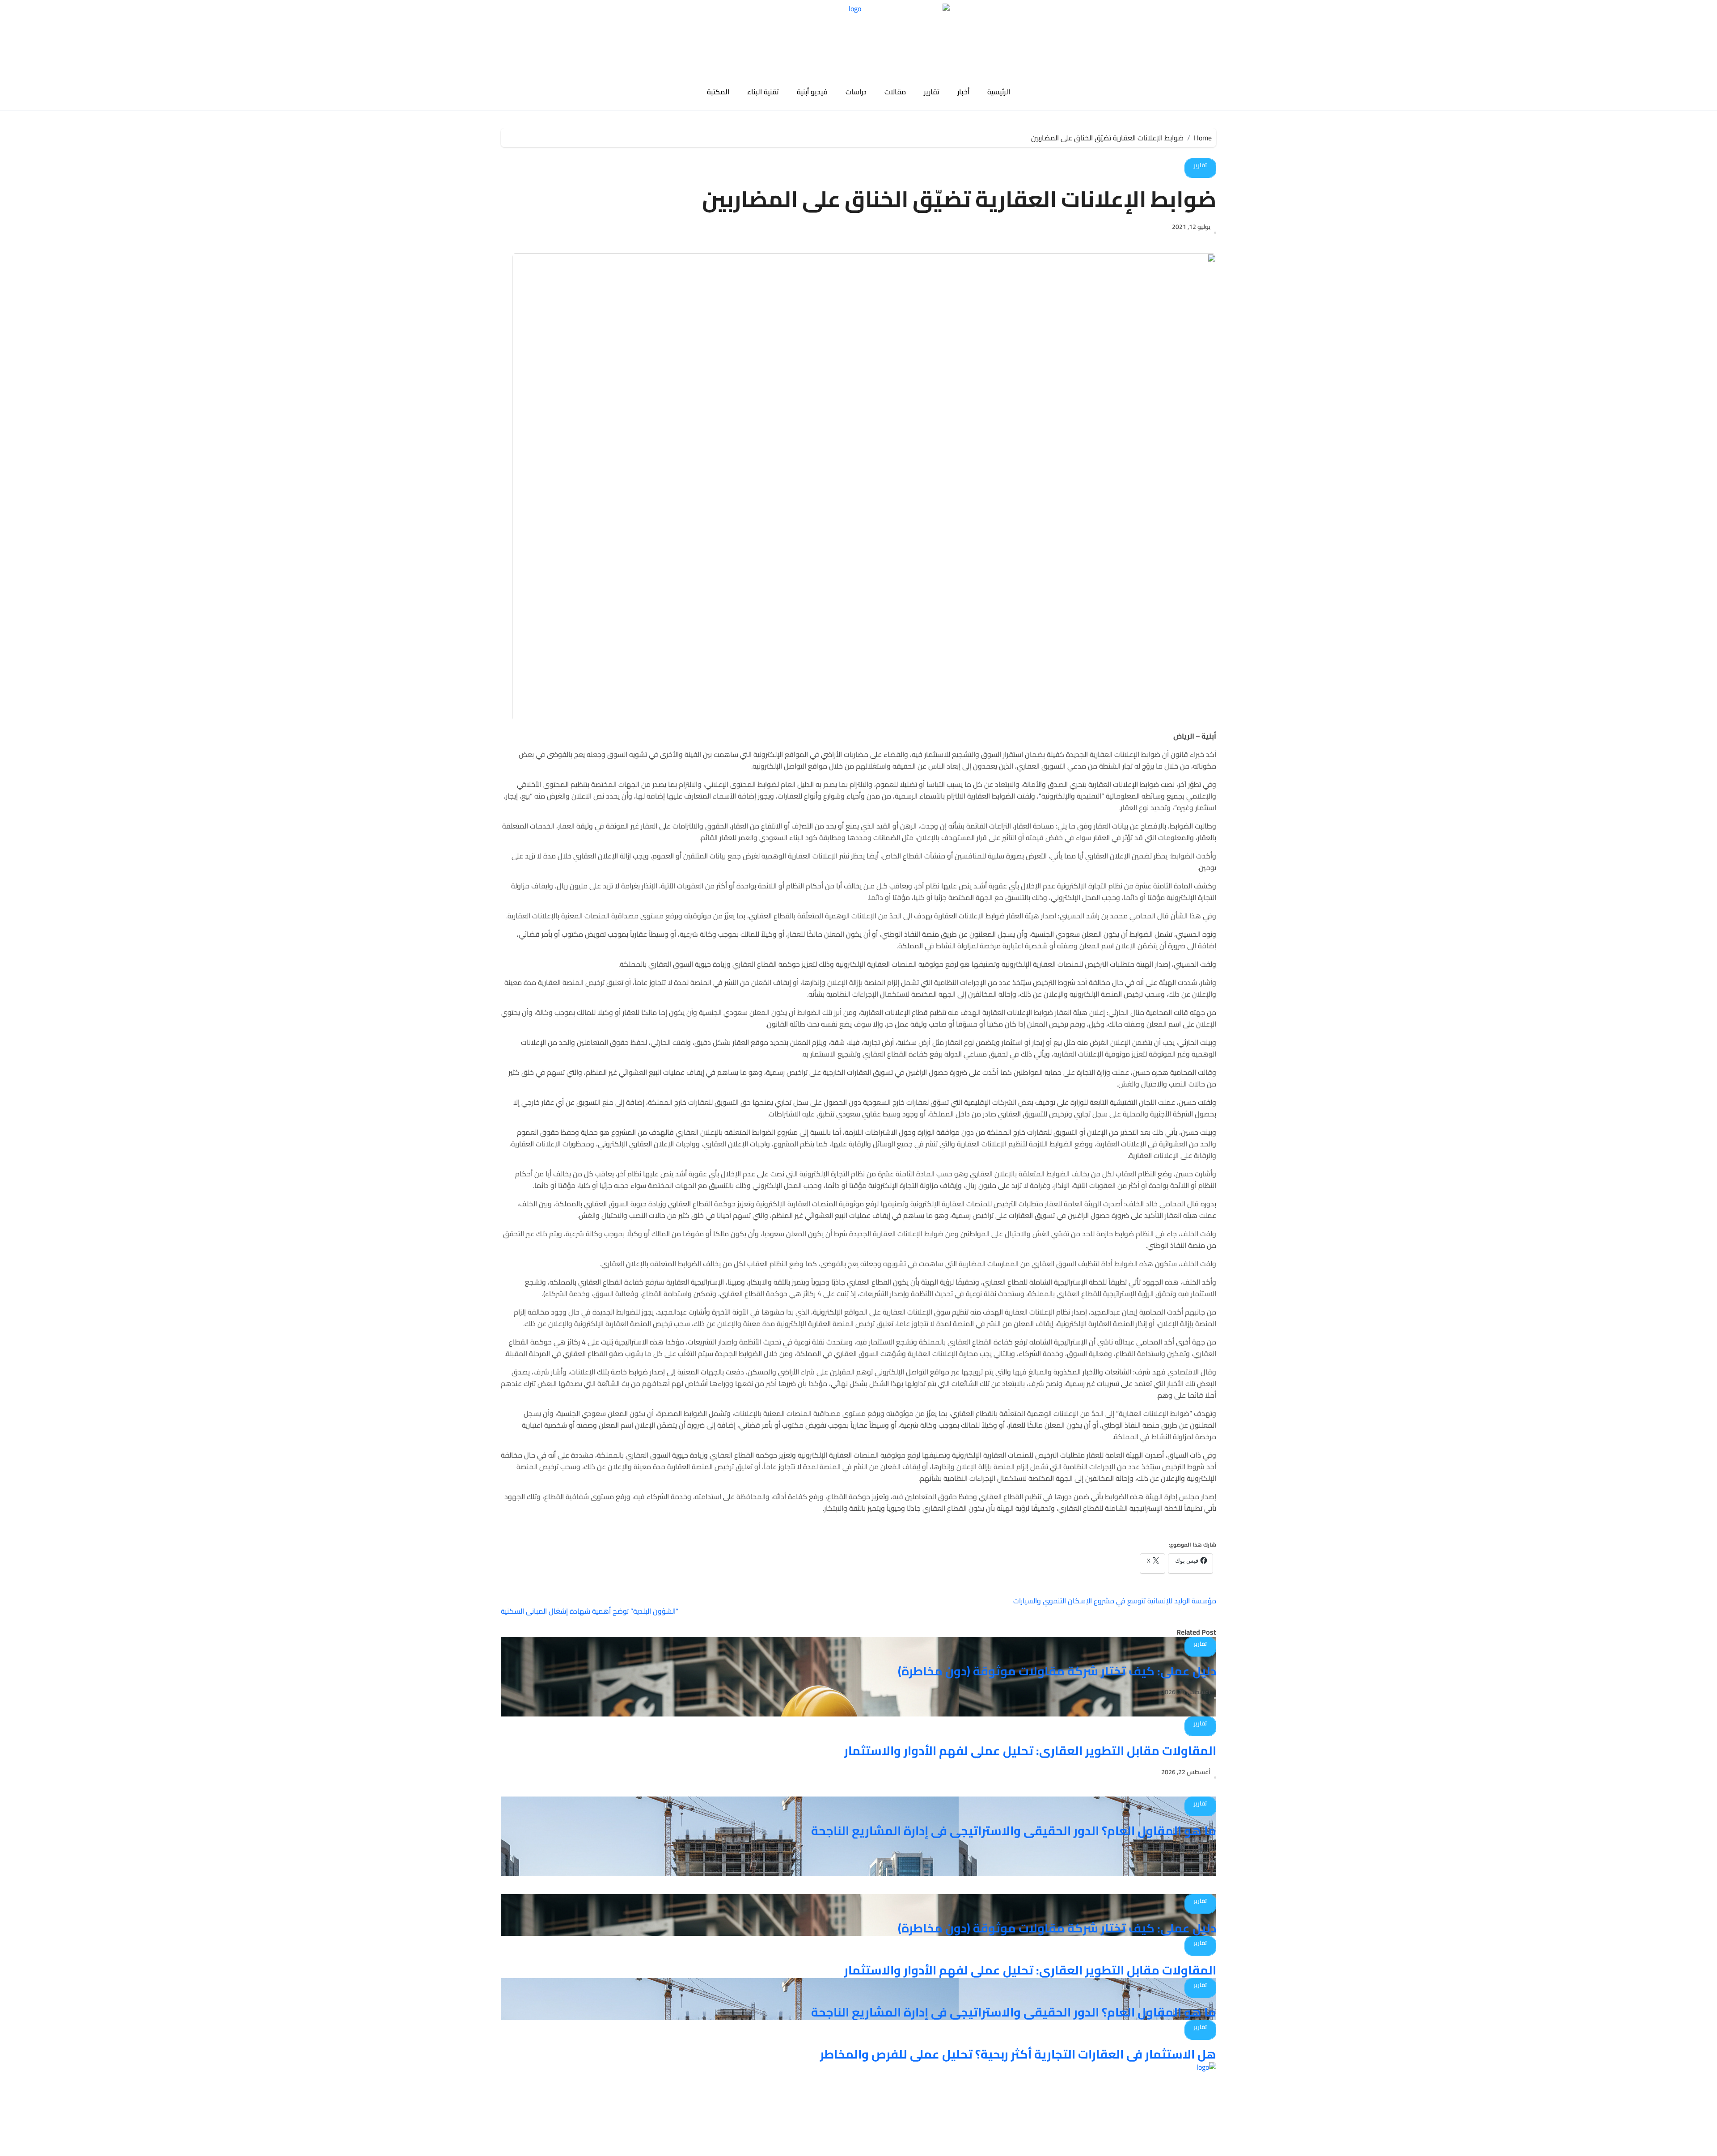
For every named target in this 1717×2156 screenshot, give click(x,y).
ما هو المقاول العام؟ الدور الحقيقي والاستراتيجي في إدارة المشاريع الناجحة (1014, 1830)
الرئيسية (999, 92)
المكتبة (718, 92)
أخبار (963, 92)
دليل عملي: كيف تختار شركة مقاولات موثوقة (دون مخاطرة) (1057, 1671)
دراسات (856, 92)
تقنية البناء (763, 92)
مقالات (895, 92)
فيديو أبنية (812, 92)
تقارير (932, 92)
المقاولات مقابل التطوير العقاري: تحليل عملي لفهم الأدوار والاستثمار (1030, 1750)
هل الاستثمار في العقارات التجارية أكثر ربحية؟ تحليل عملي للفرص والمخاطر (1018, 2054)
